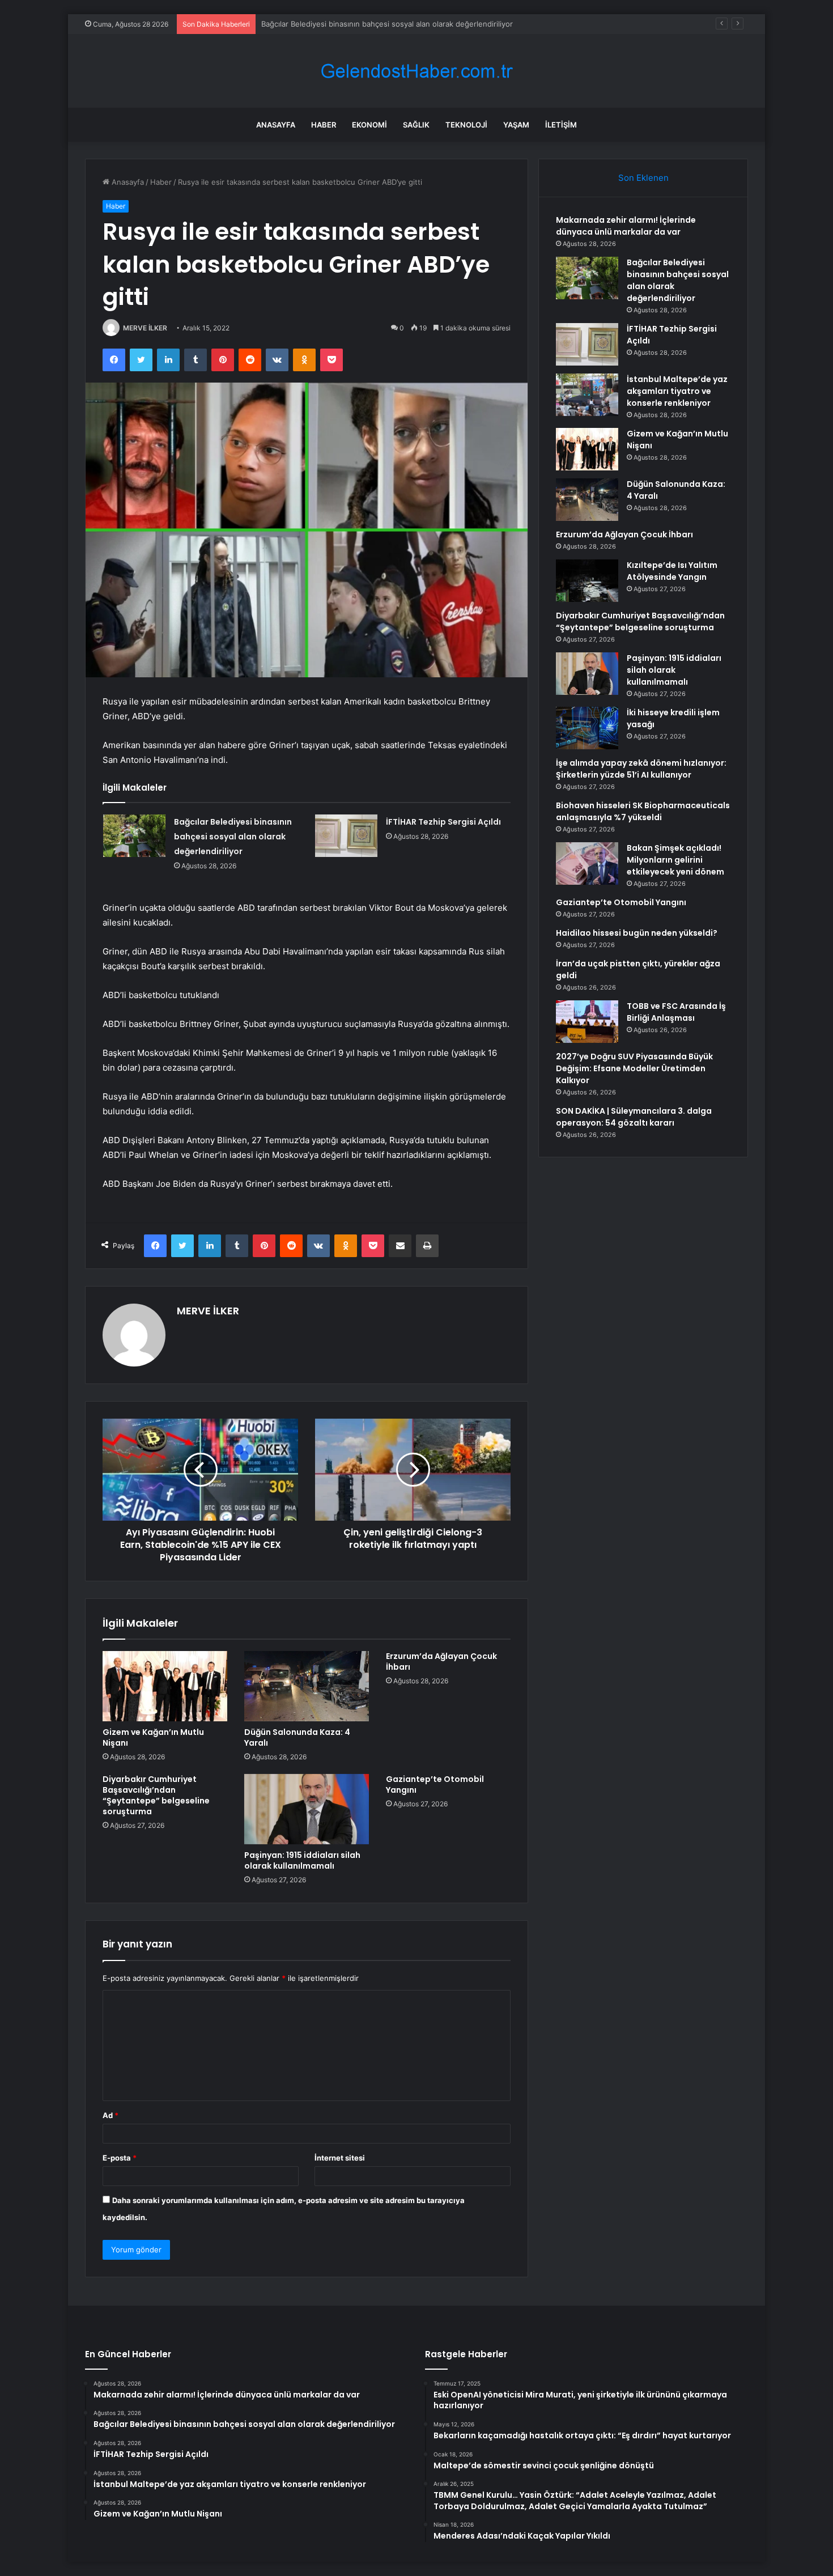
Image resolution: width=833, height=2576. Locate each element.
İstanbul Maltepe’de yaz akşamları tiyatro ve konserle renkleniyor (677, 391)
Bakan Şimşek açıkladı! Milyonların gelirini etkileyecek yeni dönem (675, 860)
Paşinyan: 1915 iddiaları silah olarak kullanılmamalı (302, 1860)
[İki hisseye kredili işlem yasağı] (587, 728)
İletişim (561, 125)
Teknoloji (466, 125)
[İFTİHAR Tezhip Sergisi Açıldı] (346, 836)
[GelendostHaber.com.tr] (416, 71)
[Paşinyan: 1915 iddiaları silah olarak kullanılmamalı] (307, 1809)
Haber (324, 125)
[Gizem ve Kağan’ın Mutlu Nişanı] (165, 1686)
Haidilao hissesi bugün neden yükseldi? (637, 933)
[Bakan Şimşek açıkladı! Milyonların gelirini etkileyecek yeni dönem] (587, 863)
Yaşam (516, 125)
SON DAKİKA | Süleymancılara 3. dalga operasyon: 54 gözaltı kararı (634, 1117)
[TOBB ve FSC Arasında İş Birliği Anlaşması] (587, 1022)
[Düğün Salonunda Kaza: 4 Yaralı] (307, 1686)
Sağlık (416, 125)
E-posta (120, 2158)
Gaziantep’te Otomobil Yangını (435, 1784)
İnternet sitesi (340, 2158)
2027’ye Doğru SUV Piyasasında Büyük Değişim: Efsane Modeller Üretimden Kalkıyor (634, 1068)
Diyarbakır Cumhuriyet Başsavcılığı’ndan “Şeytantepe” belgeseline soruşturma (156, 1795)
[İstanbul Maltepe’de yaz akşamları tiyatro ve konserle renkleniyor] (587, 395)
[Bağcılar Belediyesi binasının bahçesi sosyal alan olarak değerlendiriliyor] (134, 836)
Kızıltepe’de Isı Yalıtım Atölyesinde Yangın (672, 571)
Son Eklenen (643, 178)
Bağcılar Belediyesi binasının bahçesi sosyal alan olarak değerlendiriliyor (233, 837)
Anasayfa (276, 125)
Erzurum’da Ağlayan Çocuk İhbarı (441, 1662)
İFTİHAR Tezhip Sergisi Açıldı (311, 24)
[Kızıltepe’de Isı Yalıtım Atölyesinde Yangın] (587, 581)
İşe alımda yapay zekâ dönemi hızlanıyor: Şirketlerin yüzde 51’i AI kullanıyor (641, 769)
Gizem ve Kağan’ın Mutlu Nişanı (153, 1737)
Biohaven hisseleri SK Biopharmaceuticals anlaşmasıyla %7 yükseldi (643, 811)
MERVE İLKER (145, 328)
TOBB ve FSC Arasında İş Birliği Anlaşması (676, 1012)
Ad (110, 2115)
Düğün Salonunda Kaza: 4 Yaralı (297, 1737)
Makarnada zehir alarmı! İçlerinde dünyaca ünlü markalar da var (626, 226)
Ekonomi (369, 125)
